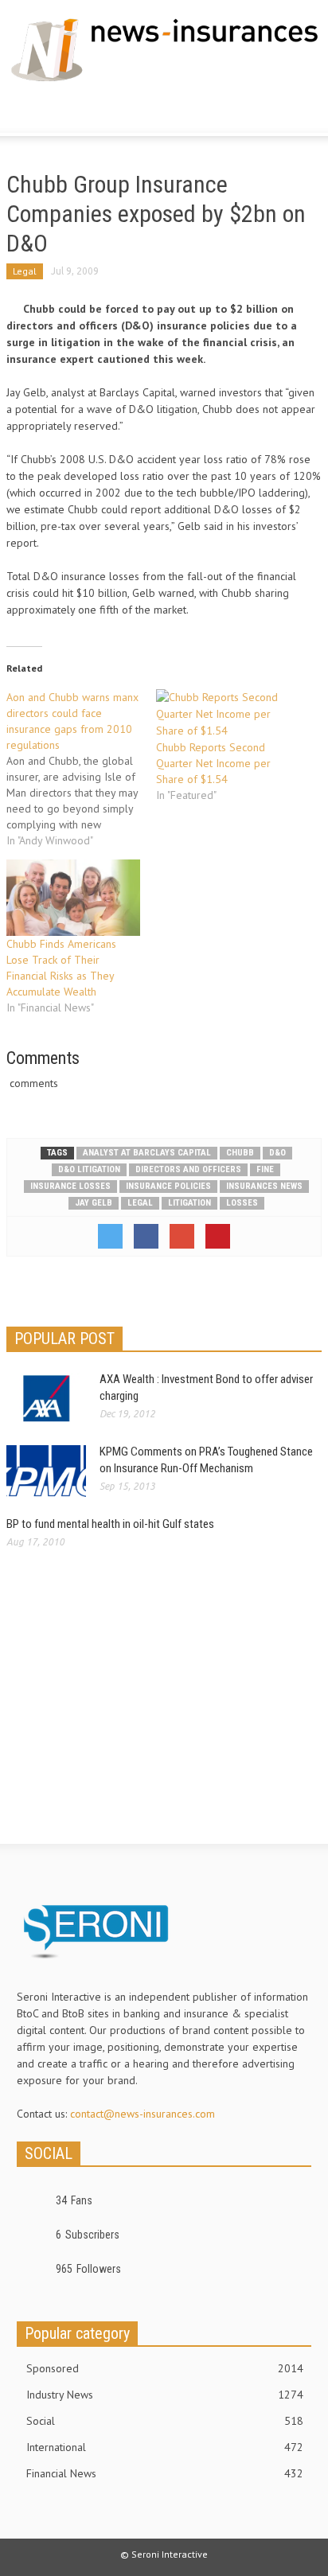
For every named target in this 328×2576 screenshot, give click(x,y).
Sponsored (165, 2368)
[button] (61, 111)
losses (242, 1203)
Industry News (165, 2395)
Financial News (165, 2473)
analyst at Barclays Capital (147, 1153)
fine (265, 1169)
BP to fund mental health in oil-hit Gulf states (110, 1524)
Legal (25, 271)
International (165, 2447)
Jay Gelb (94, 1203)
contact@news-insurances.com (143, 2114)
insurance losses (70, 1186)
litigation (189, 1203)
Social (165, 2421)
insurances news (264, 1186)
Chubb (240, 1153)
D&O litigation (89, 1169)
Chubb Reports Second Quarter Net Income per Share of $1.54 (213, 763)
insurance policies (168, 1186)
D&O (277, 1153)
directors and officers (188, 1169)
